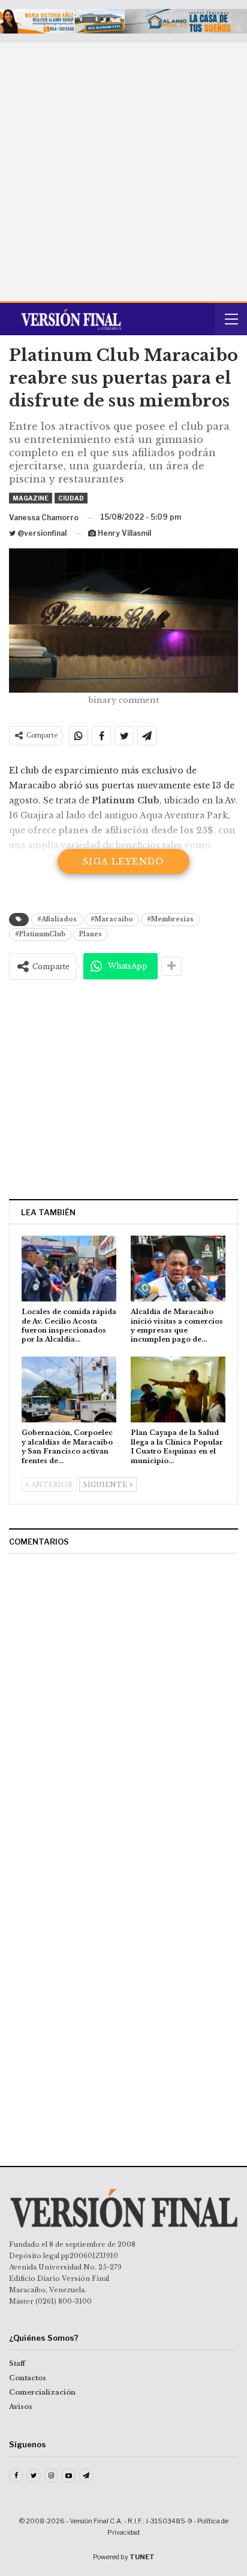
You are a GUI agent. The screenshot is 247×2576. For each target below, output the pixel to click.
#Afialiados (57, 919)
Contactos (28, 2378)
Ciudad (71, 498)
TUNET (142, 2557)
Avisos (21, 2407)
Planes (91, 934)
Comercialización (42, 2392)
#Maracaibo (112, 919)
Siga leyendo (123, 861)
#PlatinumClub (40, 934)
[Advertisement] (123, 172)
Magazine (31, 498)
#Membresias (170, 919)
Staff (17, 2363)
